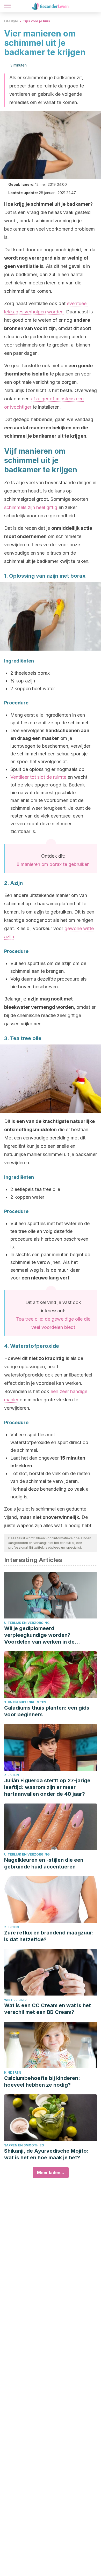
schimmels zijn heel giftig (31, 507)
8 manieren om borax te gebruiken (53, 864)
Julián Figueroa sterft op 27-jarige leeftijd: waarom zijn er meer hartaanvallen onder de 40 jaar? (47, 1787)
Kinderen (13, 2073)
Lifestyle (11, 21)
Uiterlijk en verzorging (27, 1623)
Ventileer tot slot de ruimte (38, 777)
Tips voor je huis (36, 21)
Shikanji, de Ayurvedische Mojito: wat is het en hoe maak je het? (46, 2154)
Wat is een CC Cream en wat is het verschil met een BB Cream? (48, 2009)
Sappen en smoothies (24, 2145)
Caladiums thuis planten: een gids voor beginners (47, 1711)
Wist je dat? (15, 2000)
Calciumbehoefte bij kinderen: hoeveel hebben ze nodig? (42, 2081)
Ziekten (12, 1775)
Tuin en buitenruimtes (25, 1702)
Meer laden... (51, 2173)
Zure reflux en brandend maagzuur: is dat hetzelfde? (49, 1936)
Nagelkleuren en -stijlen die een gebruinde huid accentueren (44, 1863)
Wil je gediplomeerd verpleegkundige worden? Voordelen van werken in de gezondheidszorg (39, 1635)
